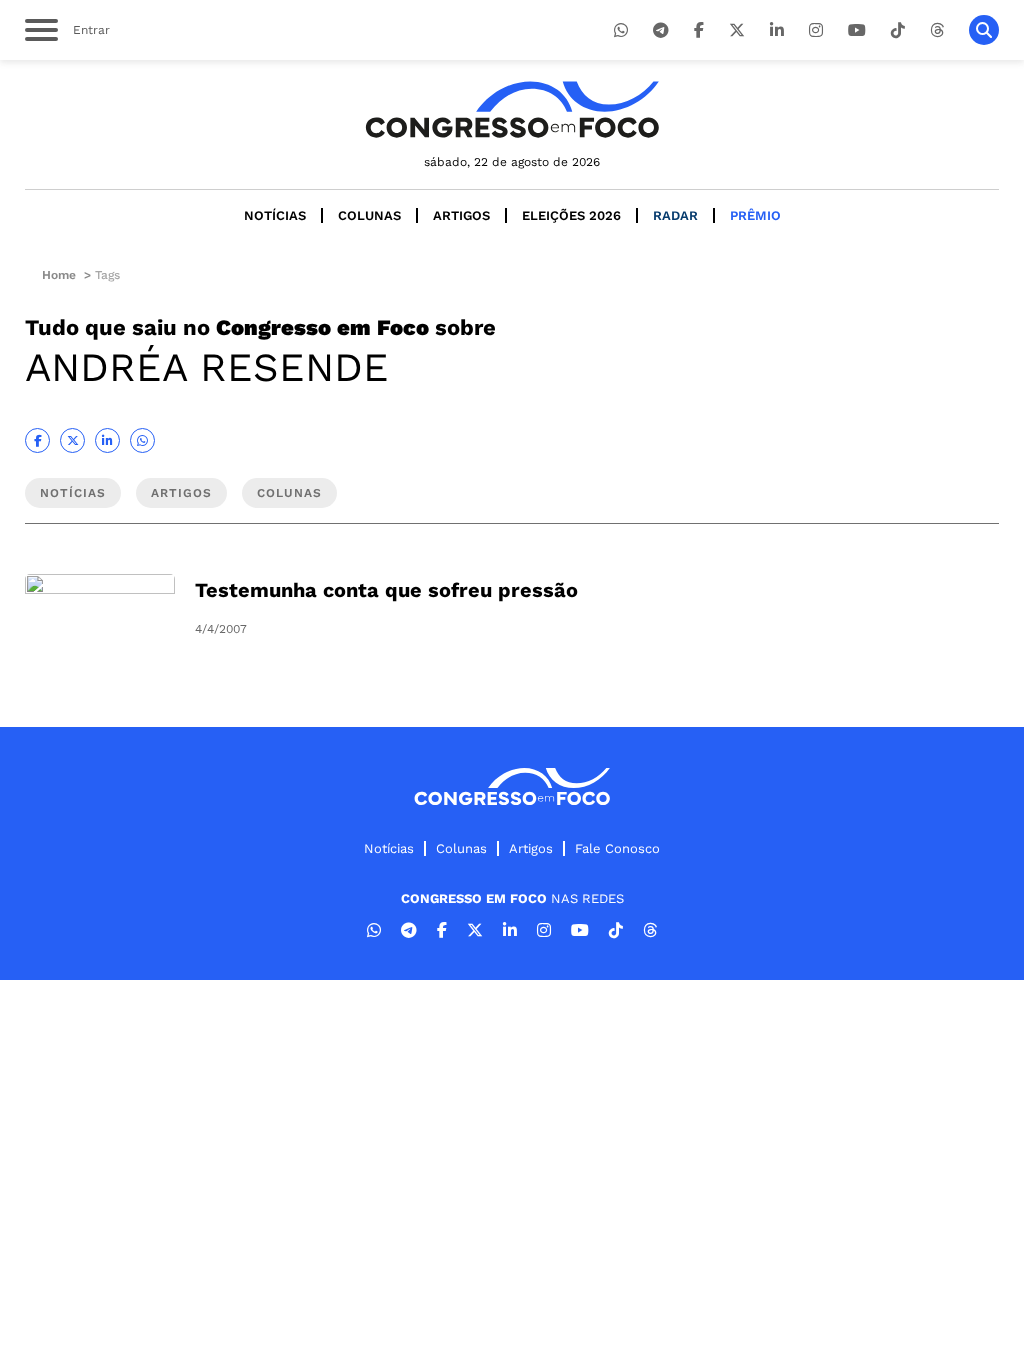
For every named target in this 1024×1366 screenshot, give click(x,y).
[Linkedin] (777, 30)
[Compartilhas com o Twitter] (72, 440)
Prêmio (755, 215)
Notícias (275, 215)
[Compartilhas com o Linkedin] (107, 440)
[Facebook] (699, 30)
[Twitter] (737, 30)
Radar (675, 215)
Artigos (461, 215)
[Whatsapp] (621, 30)
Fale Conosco (617, 848)
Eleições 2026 (571, 215)
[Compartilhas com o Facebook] (37, 440)
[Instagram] (816, 30)
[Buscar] (984, 30)
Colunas (369, 215)
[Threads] (937, 30)
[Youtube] (857, 30)
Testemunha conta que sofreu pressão (386, 590)
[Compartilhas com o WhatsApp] (142, 440)
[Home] (512, 109)
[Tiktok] (898, 30)
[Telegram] (661, 30)
